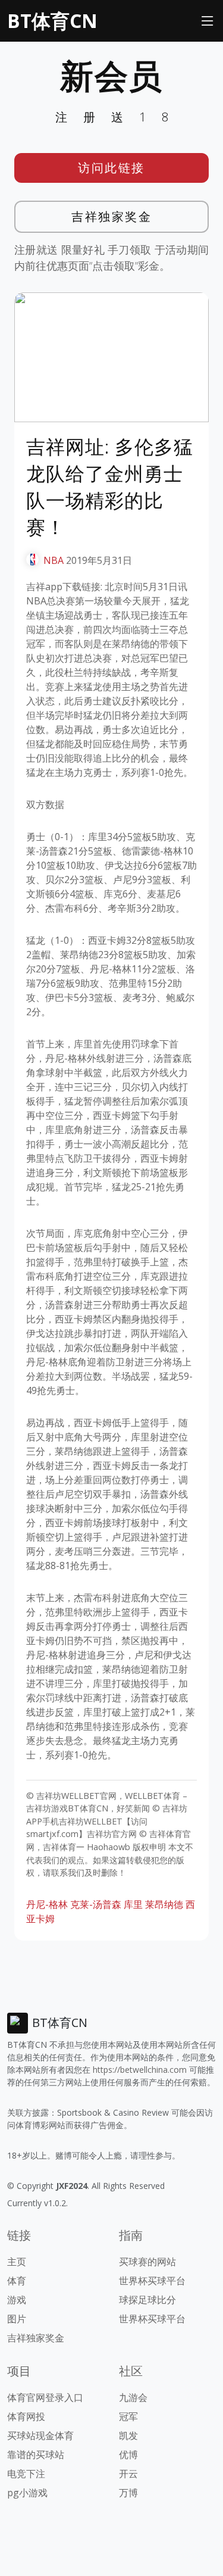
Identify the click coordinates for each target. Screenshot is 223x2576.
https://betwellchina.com (140, 2070)
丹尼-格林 (47, 1904)
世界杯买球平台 (152, 2281)
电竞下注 (26, 2474)
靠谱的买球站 (36, 2455)
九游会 (133, 2397)
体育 (17, 2281)
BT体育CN (52, 21)
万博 (128, 2493)
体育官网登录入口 (45, 2397)
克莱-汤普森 (96, 1904)
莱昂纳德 (164, 1904)
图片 (17, 2319)
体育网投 (26, 2416)
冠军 (128, 2416)
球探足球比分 (147, 2300)
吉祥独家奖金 (111, 216)
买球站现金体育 (40, 2435)
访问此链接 (111, 168)
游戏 (17, 2300)
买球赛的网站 (147, 2262)
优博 (128, 2455)
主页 (17, 2262)
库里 (133, 1904)
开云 (128, 2474)
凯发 (128, 2435)
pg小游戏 (27, 2493)
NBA (54, 560)
